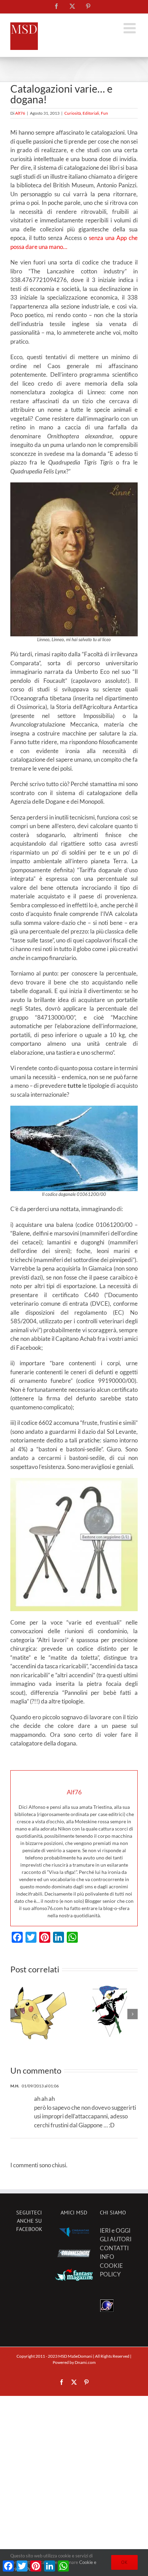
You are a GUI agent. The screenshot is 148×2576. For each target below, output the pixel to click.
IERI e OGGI (115, 2230)
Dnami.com (85, 2362)
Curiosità (73, 113)
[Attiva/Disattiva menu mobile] (131, 28)
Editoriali (91, 113)
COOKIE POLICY (111, 2270)
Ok (124, 2562)
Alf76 (20, 113)
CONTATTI (114, 2248)
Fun (104, 113)
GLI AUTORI (116, 2239)
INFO (107, 2257)
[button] (15, 2014)
